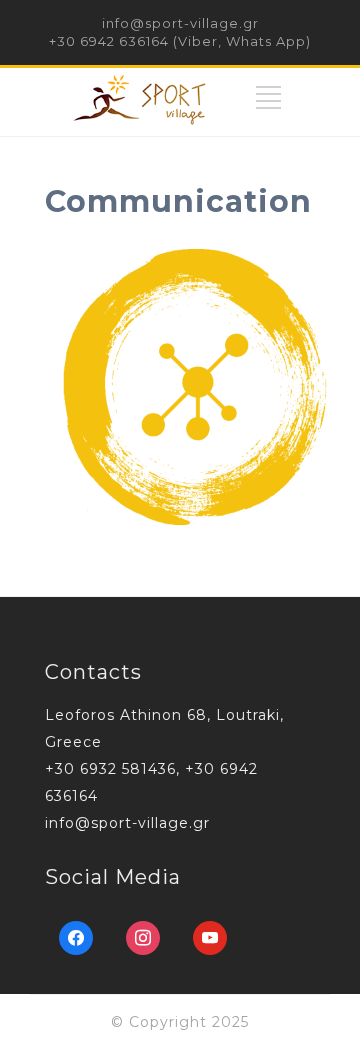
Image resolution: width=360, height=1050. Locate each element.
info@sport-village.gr (180, 23)
